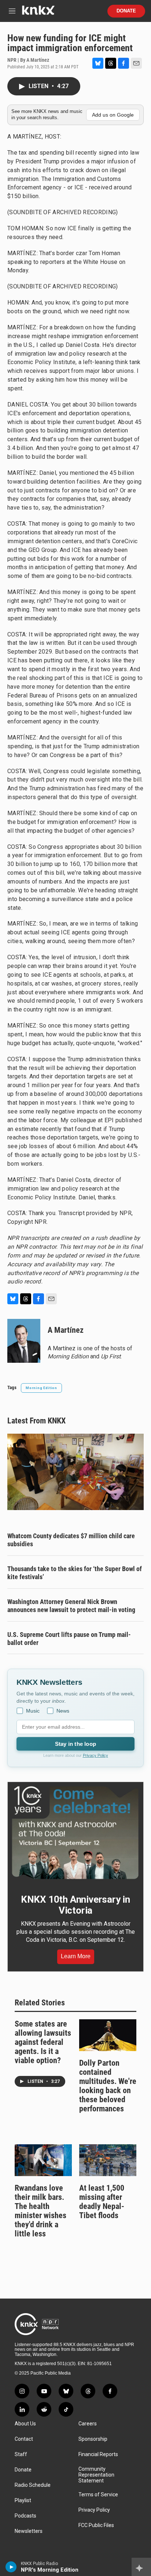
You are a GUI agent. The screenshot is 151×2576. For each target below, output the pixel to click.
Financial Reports (98, 2454)
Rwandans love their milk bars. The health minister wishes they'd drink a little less (40, 2211)
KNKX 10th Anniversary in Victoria (75, 1905)
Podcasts (25, 2516)
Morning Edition (41, 1388)
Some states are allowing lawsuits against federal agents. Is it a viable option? (43, 2042)
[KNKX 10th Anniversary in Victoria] (75, 1833)
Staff (21, 2454)
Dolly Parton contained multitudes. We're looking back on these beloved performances (108, 2086)
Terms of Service (98, 2495)
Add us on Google (113, 115)
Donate (126, 11)
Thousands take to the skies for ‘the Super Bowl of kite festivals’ (75, 1573)
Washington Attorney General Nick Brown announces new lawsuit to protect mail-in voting (71, 1606)
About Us (25, 2424)
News (63, 1711)
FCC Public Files (96, 2525)
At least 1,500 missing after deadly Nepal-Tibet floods (102, 2202)
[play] (11, 2567)
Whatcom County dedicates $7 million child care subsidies (71, 1540)
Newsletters (29, 2531)
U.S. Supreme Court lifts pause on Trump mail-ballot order (69, 1639)
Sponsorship (93, 2439)
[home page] (38, 13)
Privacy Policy (95, 1755)
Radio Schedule (33, 2485)
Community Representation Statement (96, 2475)
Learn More (76, 1956)
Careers (88, 2424)
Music (33, 1711)
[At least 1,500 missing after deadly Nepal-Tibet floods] (108, 2160)
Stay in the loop (75, 1744)
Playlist (23, 2501)
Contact (24, 2439)
